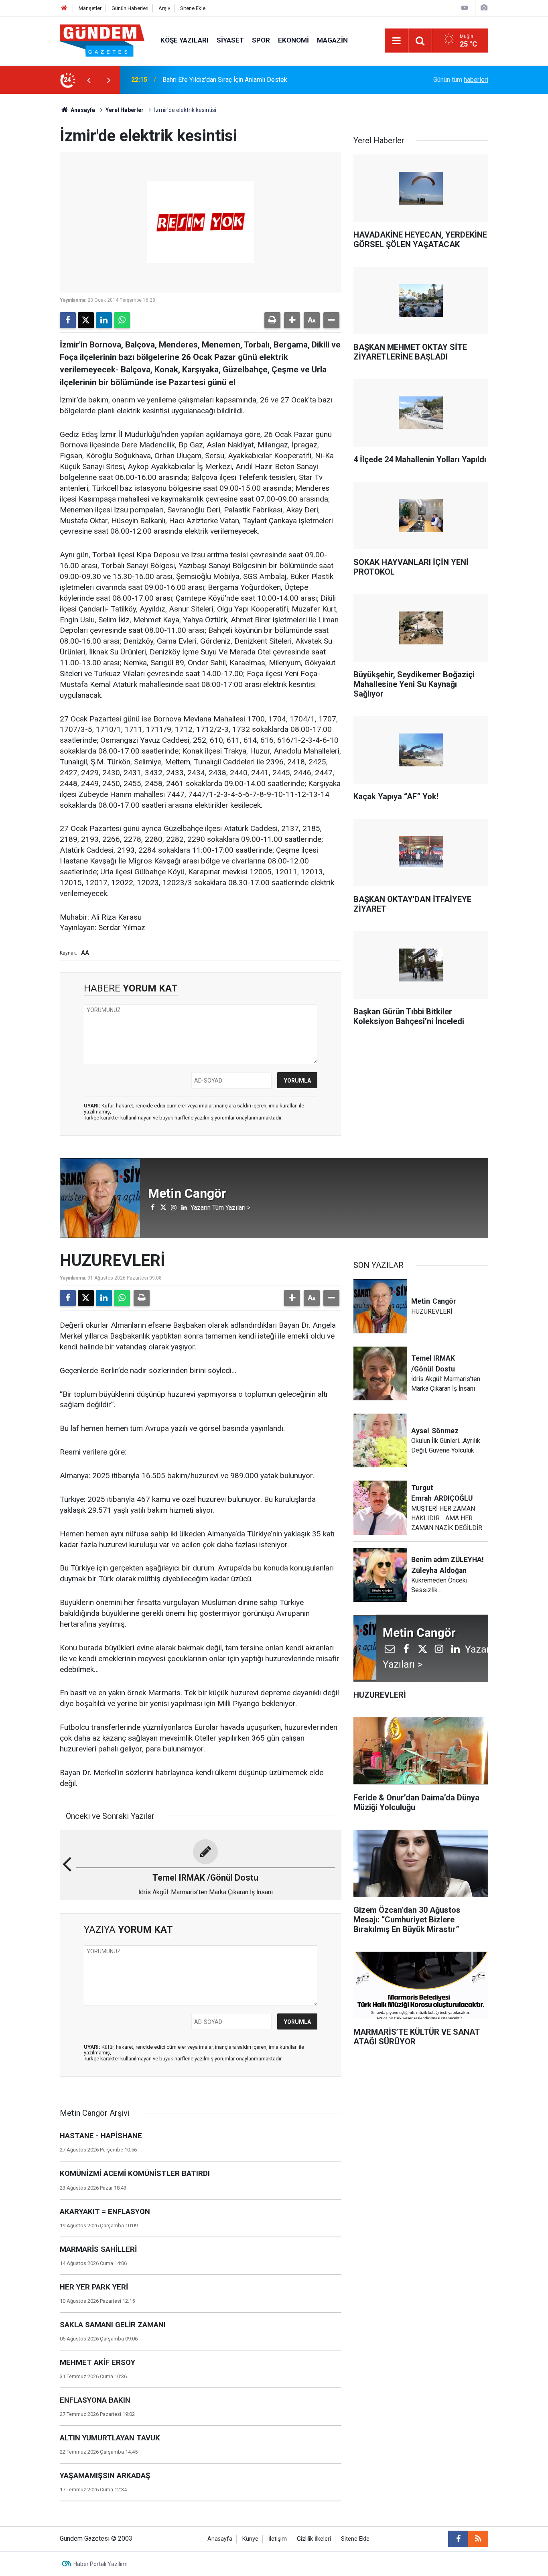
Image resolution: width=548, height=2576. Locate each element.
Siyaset (230, 40)
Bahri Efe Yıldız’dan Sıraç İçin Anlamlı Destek (225, 80)
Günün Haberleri (130, 8)
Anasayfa (82, 110)
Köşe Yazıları (185, 40)
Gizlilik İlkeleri (314, 2539)
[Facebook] (68, 320)
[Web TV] (465, 8)
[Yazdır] (272, 320)
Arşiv (164, 8)
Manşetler (90, 8)
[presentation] (89, 80)
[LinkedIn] (104, 320)
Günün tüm (461, 80)
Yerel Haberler (125, 110)
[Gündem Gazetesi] (102, 40)
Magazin (332, 40)
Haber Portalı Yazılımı (100, 2564)
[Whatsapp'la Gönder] (122, 320)
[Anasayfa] (64, 8)
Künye (250, 2539)
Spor (261, 40)
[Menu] (396, 41)
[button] (292, 320)
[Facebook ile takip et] (458, 2539)
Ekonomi (293, 40)
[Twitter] (86, 320)
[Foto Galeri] (484, 8)
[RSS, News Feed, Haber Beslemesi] (478, 2539)
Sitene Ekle (193, 8)
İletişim (278, 2539)
